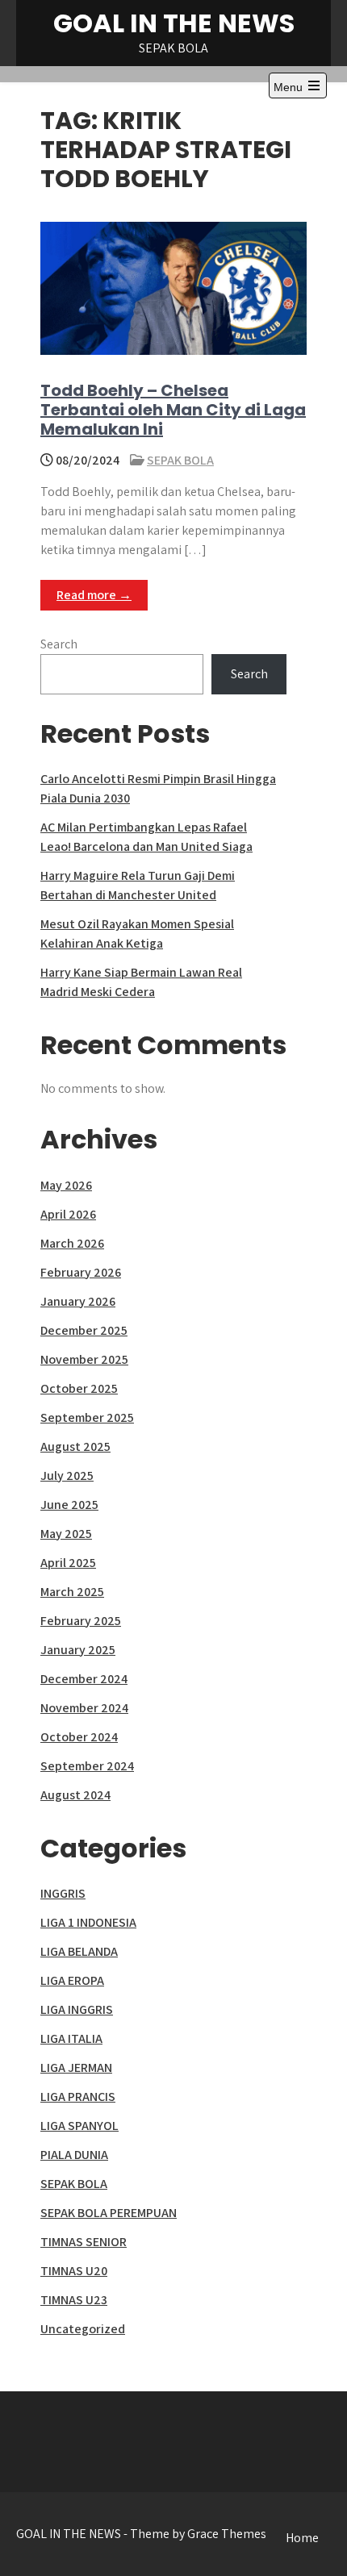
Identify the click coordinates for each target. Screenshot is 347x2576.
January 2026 (78, 1301)
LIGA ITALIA (71, 2038)
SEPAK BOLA (180, 460)
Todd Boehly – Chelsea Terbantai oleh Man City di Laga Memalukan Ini (173, 410)
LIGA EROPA (72, 1980)
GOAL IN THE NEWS (174, 23)
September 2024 (87, 1766)
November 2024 (84, 1708)
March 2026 (72, 1243)
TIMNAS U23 (74, 2300)
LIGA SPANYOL (79, 2126)
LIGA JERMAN (76, 2067)
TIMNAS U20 (74, 2271)
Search (59, 644)
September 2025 (87, 1417)
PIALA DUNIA (74, 2155)
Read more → (94, 595)
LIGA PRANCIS (78, 2097)
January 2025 (78, 1650)
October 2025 (79, 1388)
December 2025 (84, 1330)
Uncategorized (83, 2329)
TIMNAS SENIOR (84, 2242)
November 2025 (84, 1359)
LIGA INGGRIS (77, 2009)
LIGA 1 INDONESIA (88, 1922)
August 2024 (75, 1795)
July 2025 (67, 1476)
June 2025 (69, 1505)
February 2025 (81, 1621)
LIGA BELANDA (79, 1951)
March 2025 (72, 1592)
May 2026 (66, 1185)
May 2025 (66, 1534)
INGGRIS (63, 1893)
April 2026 (68, 1214)
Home (302, 2538)
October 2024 (79, 1737)
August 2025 (75, 1446)
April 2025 (68, 1563)
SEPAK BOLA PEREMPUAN (109, 2213)
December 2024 (84, 1679)
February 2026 (81, 1272)
